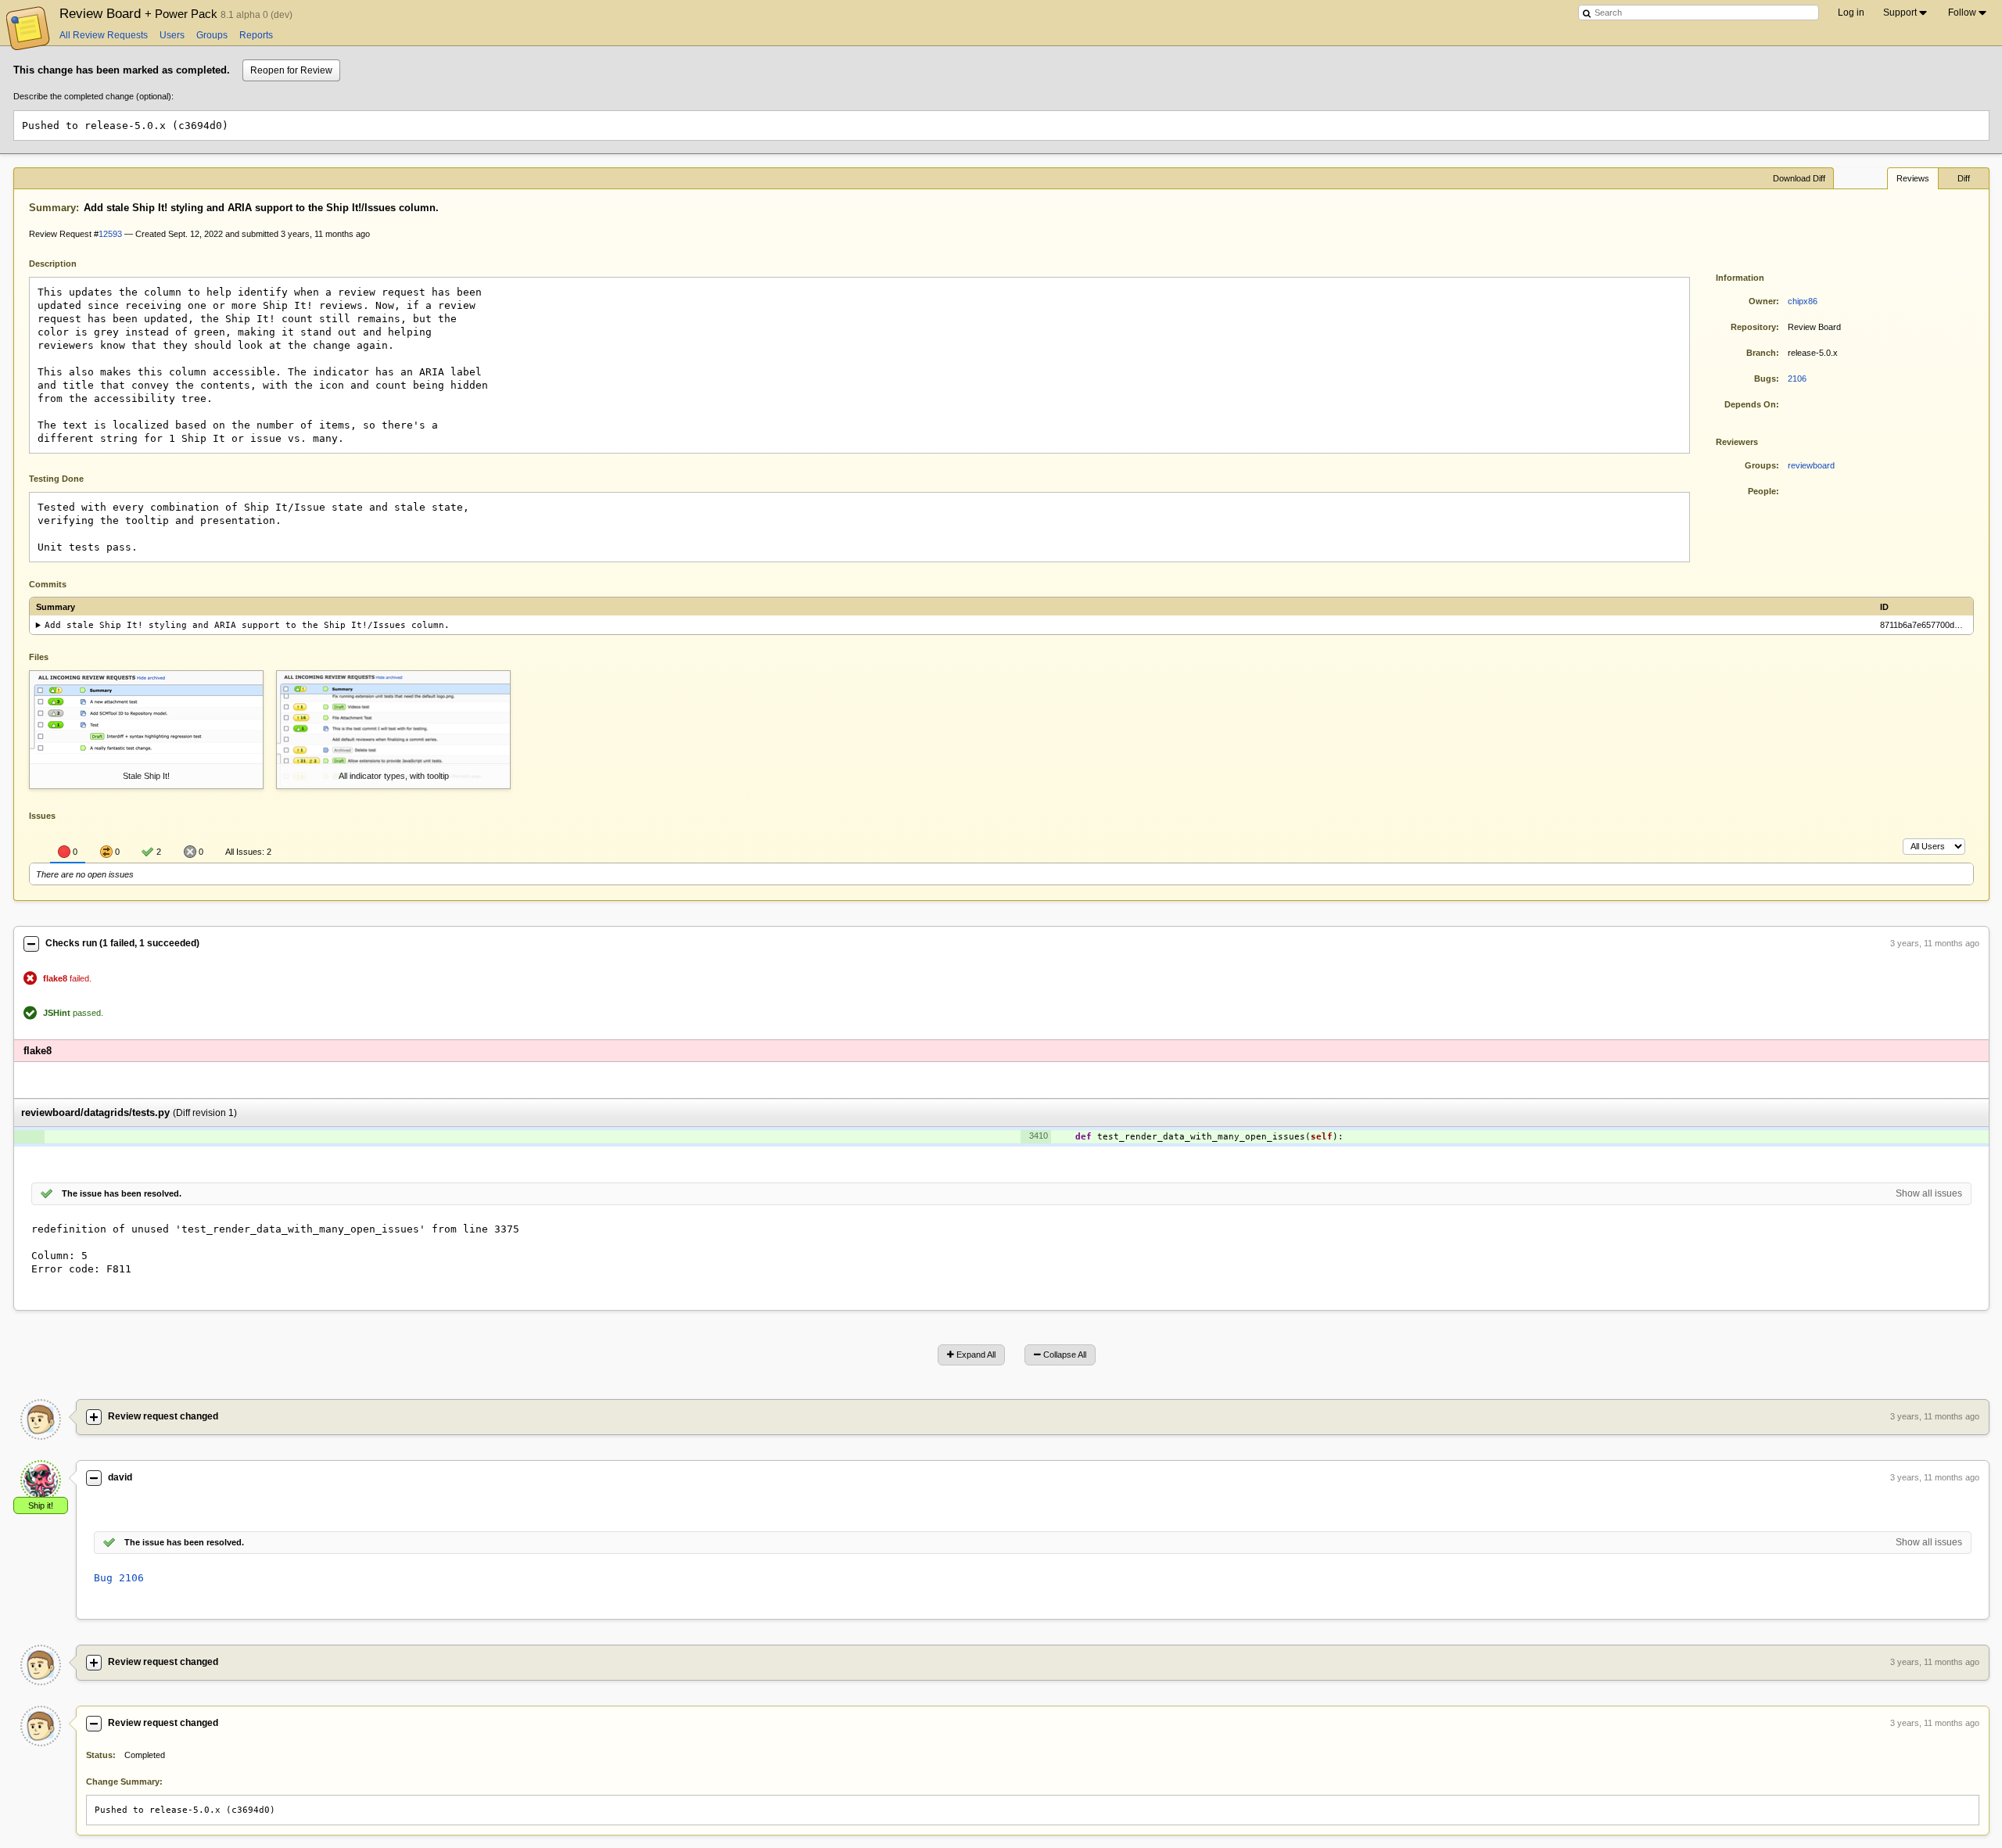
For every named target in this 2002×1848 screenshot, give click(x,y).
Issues (42, 816)
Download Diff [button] (1799, 178)
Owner (1762, 301)
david (120, 1477)
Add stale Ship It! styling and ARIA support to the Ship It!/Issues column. (247, 625)
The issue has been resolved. (122, 1193)
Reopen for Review (291, 70)
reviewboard (1811, 465)
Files (39, 657)
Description (65, 262)
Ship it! (41, 1505)
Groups (212, 35)
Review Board (140, 13)
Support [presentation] (1900, 13)
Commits (48, 584)
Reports (256, 35)
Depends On (1750, 404)
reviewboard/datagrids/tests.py (95, 1112)
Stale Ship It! (146, 776)
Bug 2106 (119, 1578)
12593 (110, 234)
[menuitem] (1906, 13)
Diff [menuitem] (1964, 178)
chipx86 (1803, 301)
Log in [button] (1851, 13)
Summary (52, 208)
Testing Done (56, 479)
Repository (1753, 327)
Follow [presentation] (1962, 13)
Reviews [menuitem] (1913, 178)
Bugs (1765, 379)
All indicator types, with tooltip (394, 776)
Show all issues (1929, 1193)
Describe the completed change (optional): (93, 96)
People (1762, 491)
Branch (1761, 353)
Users (172, 35)
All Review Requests (104, 35)
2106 (1797, 379)
